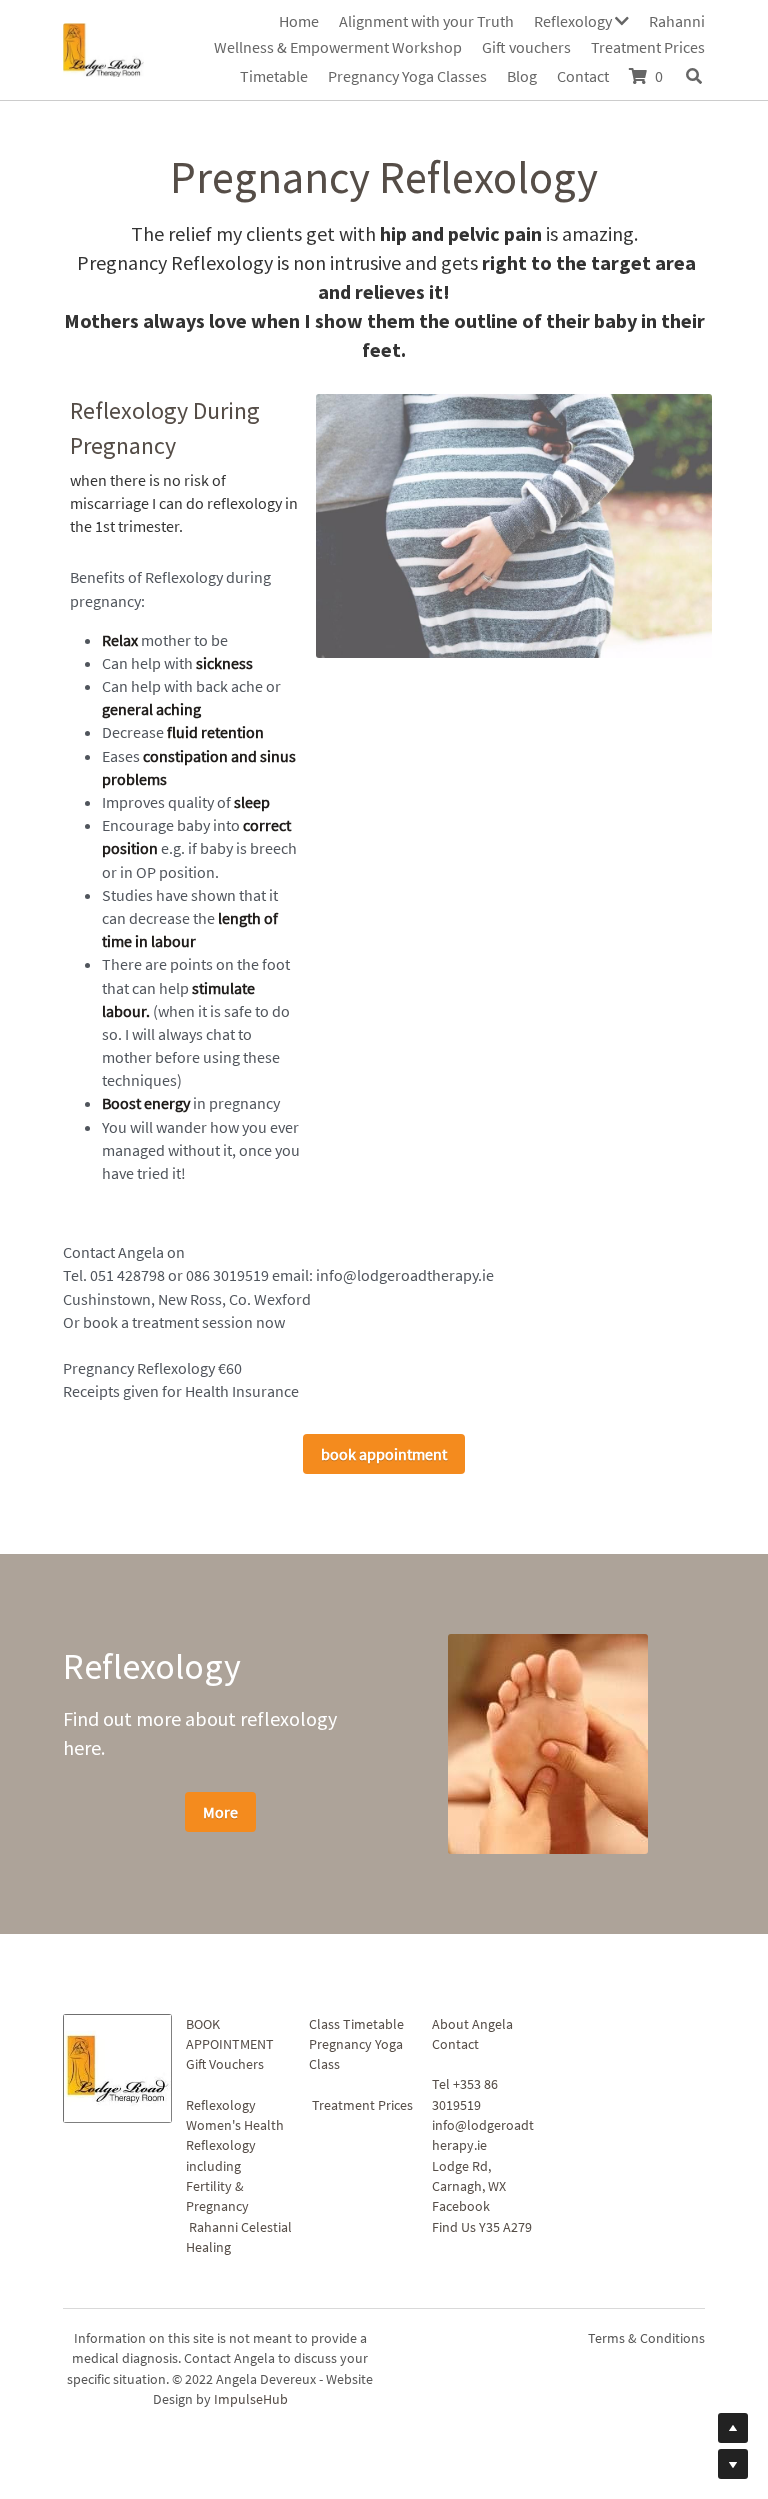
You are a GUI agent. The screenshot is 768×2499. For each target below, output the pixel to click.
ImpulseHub (251, 2403)
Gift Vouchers (225, 2068)
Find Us (454, 2230)
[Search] (694, 76)
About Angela (472, 2027)
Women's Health (235, 2129)
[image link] (103, 47)
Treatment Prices (362, 2108)
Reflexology (221, 2108)
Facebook (461, 2210)
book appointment (384, 1457)
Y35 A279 (505, 2230)
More (220, 1815)
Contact (455, 2048)
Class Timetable (356, 2027)
